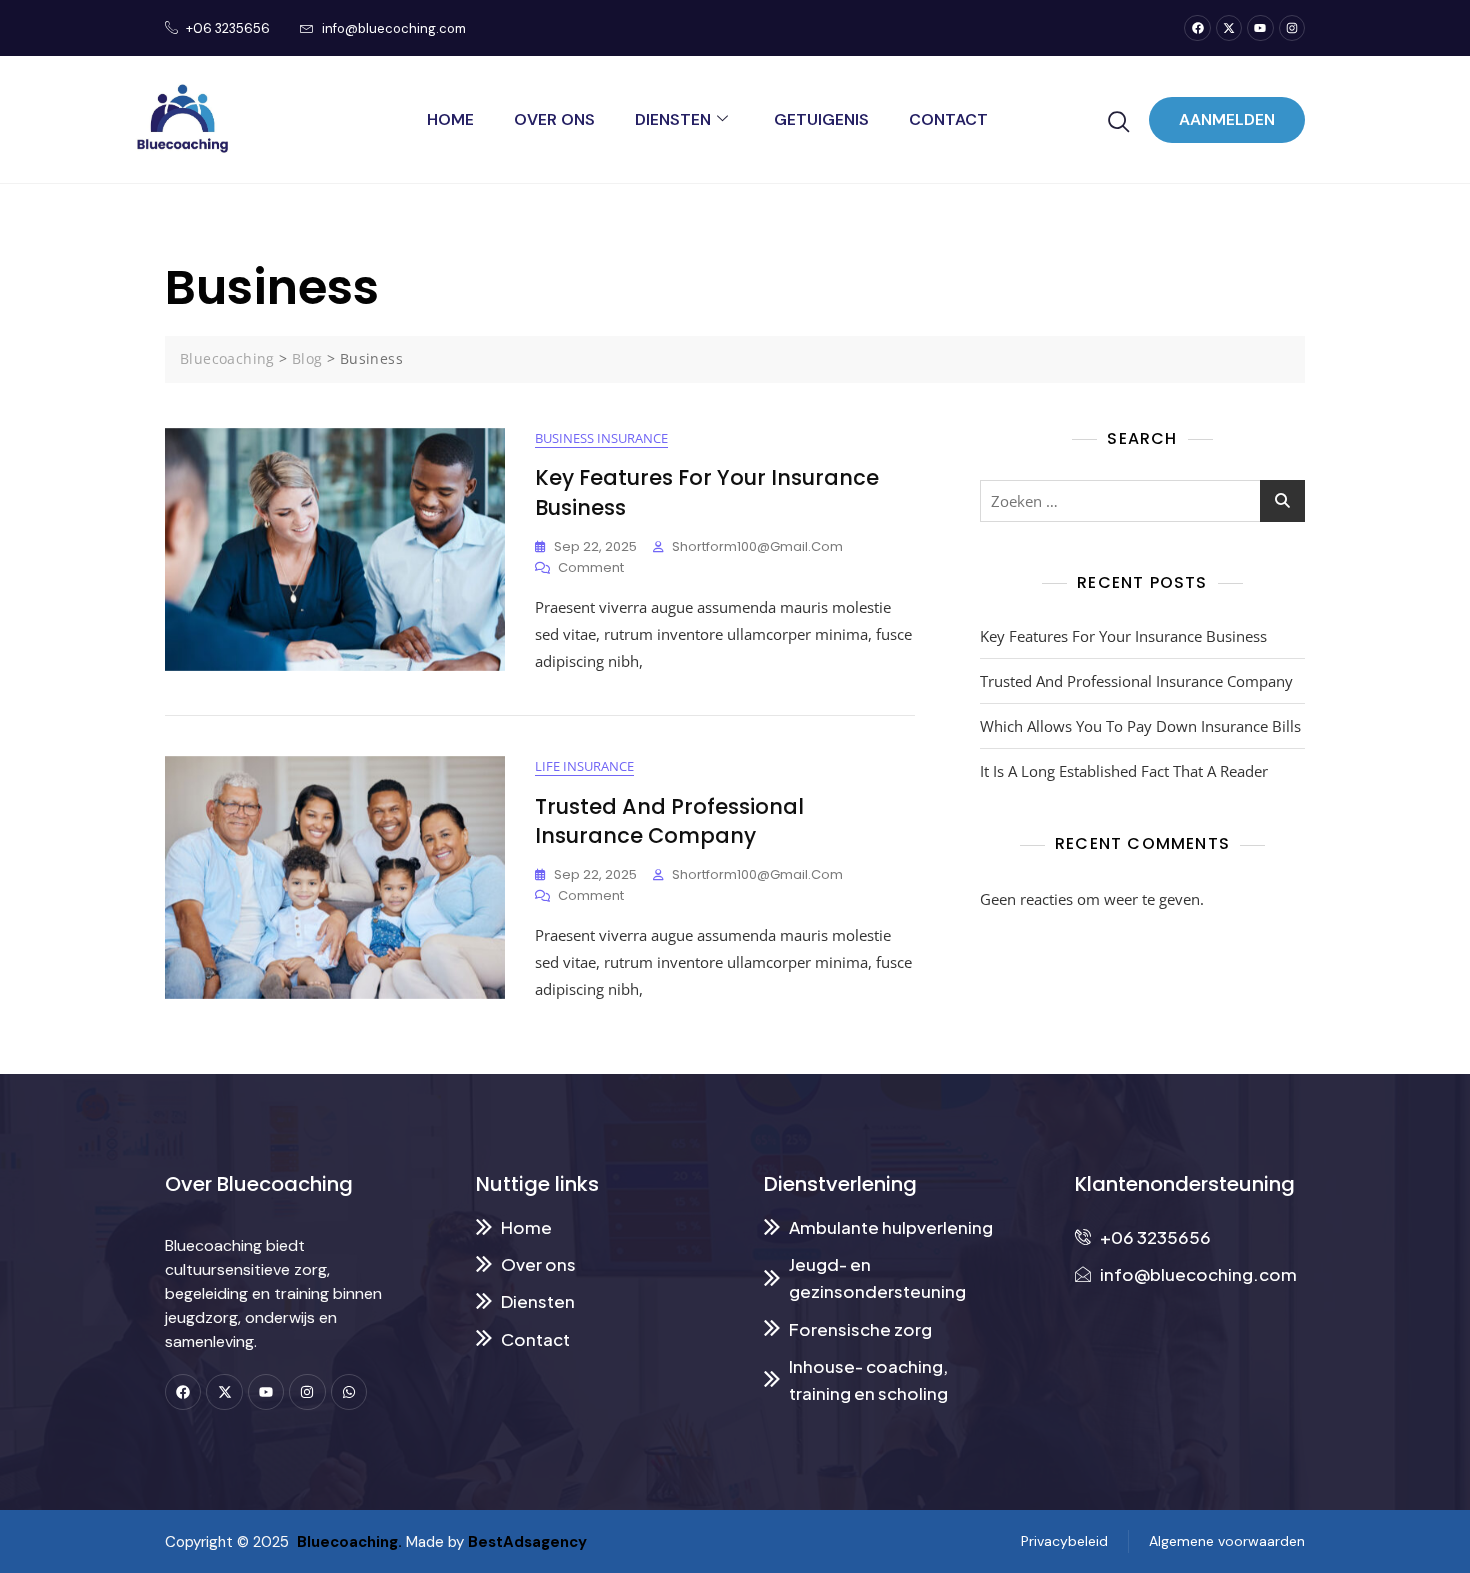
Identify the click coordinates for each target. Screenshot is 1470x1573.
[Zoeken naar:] (1142, 501)
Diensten (673, 119)
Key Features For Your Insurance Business (1123, 636)
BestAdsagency (527, 1542)
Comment (591, 567)
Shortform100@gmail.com (757, 546)
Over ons (554, 119)
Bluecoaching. (345, 1542)
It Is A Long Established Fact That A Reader (1124, 771)
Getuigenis (821, 119)
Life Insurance (584, 766)
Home (450, 119)
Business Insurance (601, 438)
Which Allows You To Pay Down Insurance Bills (1140, 726)
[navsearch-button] (1119, 122)
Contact (948, 119)
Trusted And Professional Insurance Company (669, 821)
